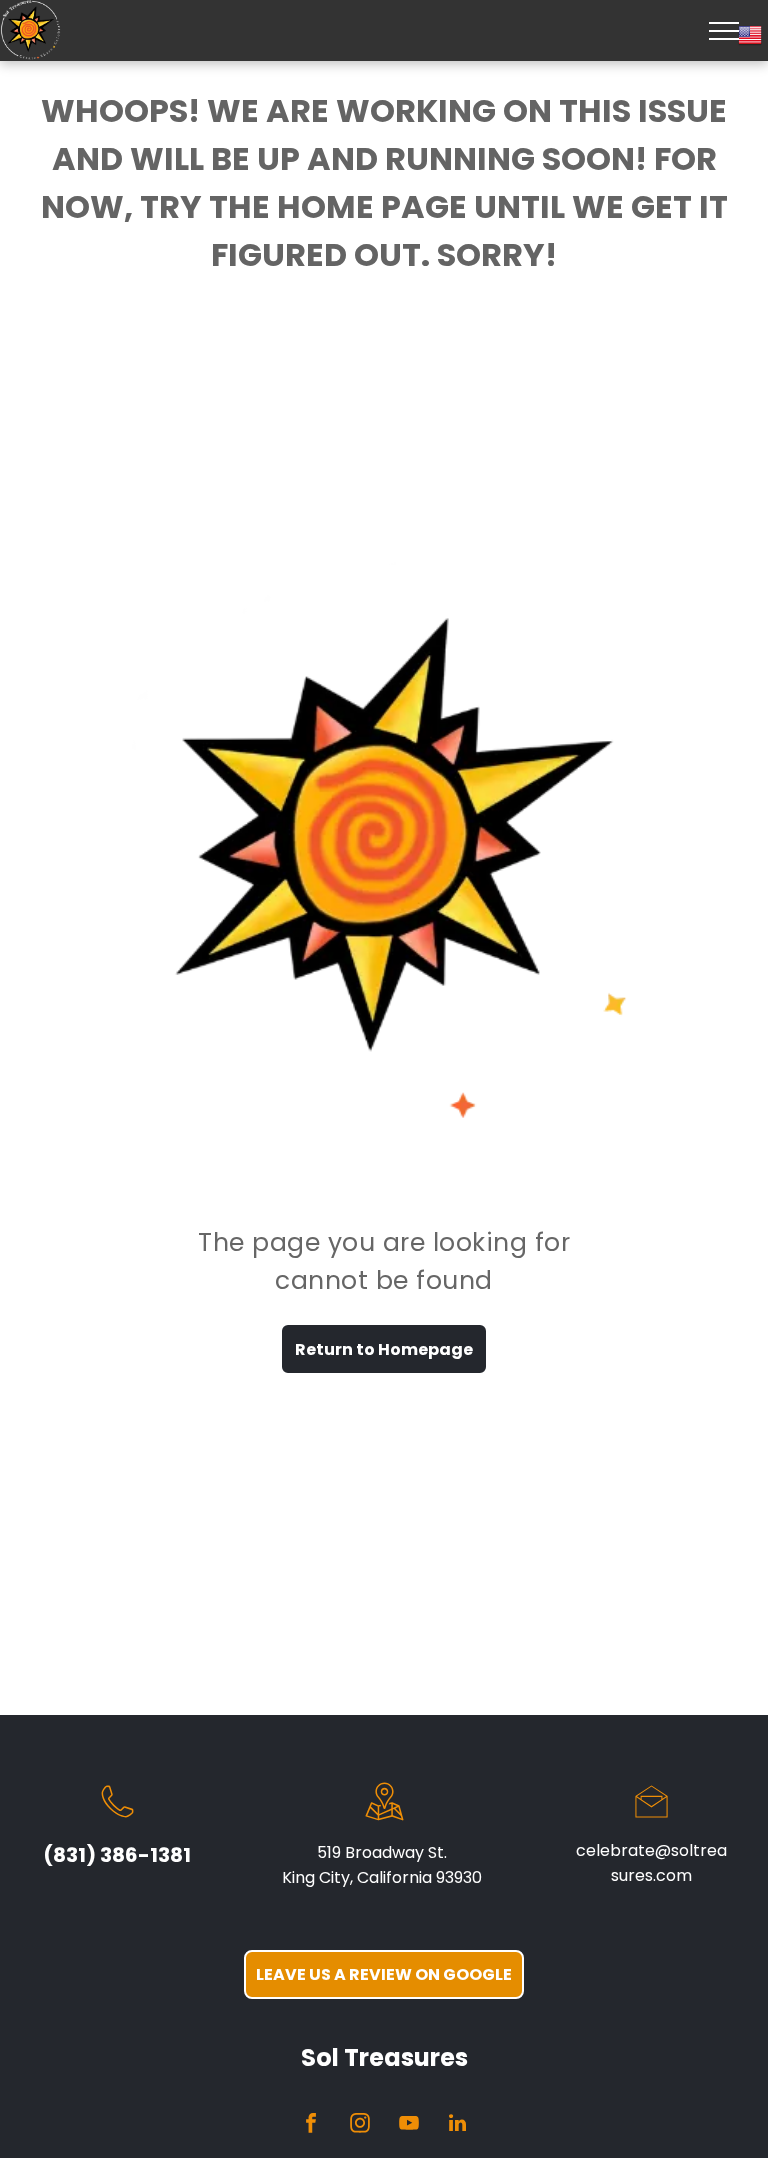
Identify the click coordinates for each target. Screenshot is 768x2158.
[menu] (724, 31)
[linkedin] (458, 2125)
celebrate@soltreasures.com (651, 1863)
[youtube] (409, 2125)
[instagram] (360, 2125)
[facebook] (311, 2125)
